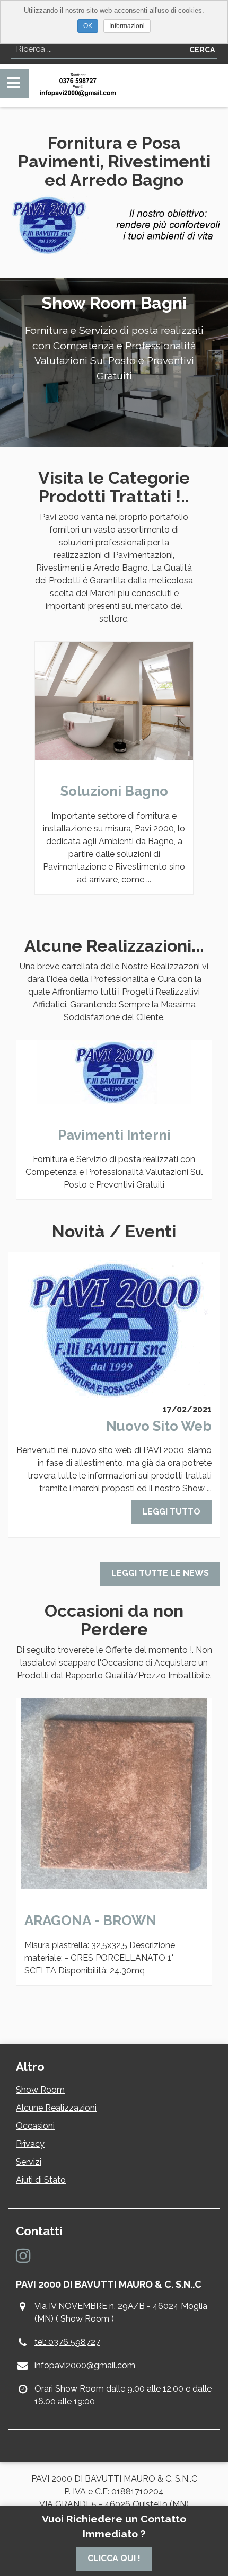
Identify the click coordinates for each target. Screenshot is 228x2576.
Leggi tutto (171, 1512)
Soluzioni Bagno (114, 791)
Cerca (202, 50)
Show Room (40, 2090)
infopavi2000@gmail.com (85, 2365)
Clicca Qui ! (114, 2558)
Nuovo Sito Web (159, 1426)
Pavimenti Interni (114, 1135)
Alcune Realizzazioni (56, 2108)
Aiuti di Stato (41, 2180)
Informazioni (127, 26)
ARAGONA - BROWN (90, 1920)
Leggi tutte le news (160, 1573)
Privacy (30, 2144)
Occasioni (35, 2126)
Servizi (29, 2162)
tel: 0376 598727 (67, 2342)
